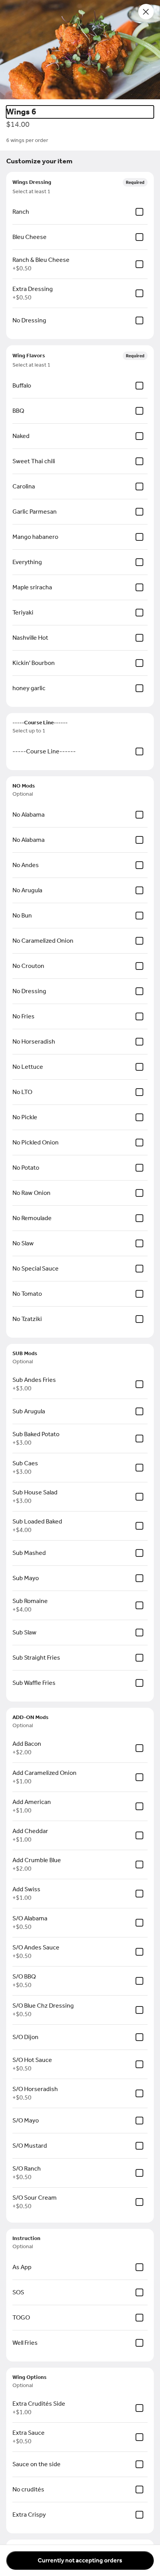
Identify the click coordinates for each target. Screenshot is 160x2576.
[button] (80, 50)
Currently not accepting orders (80, 2560)
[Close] (146, 12)
